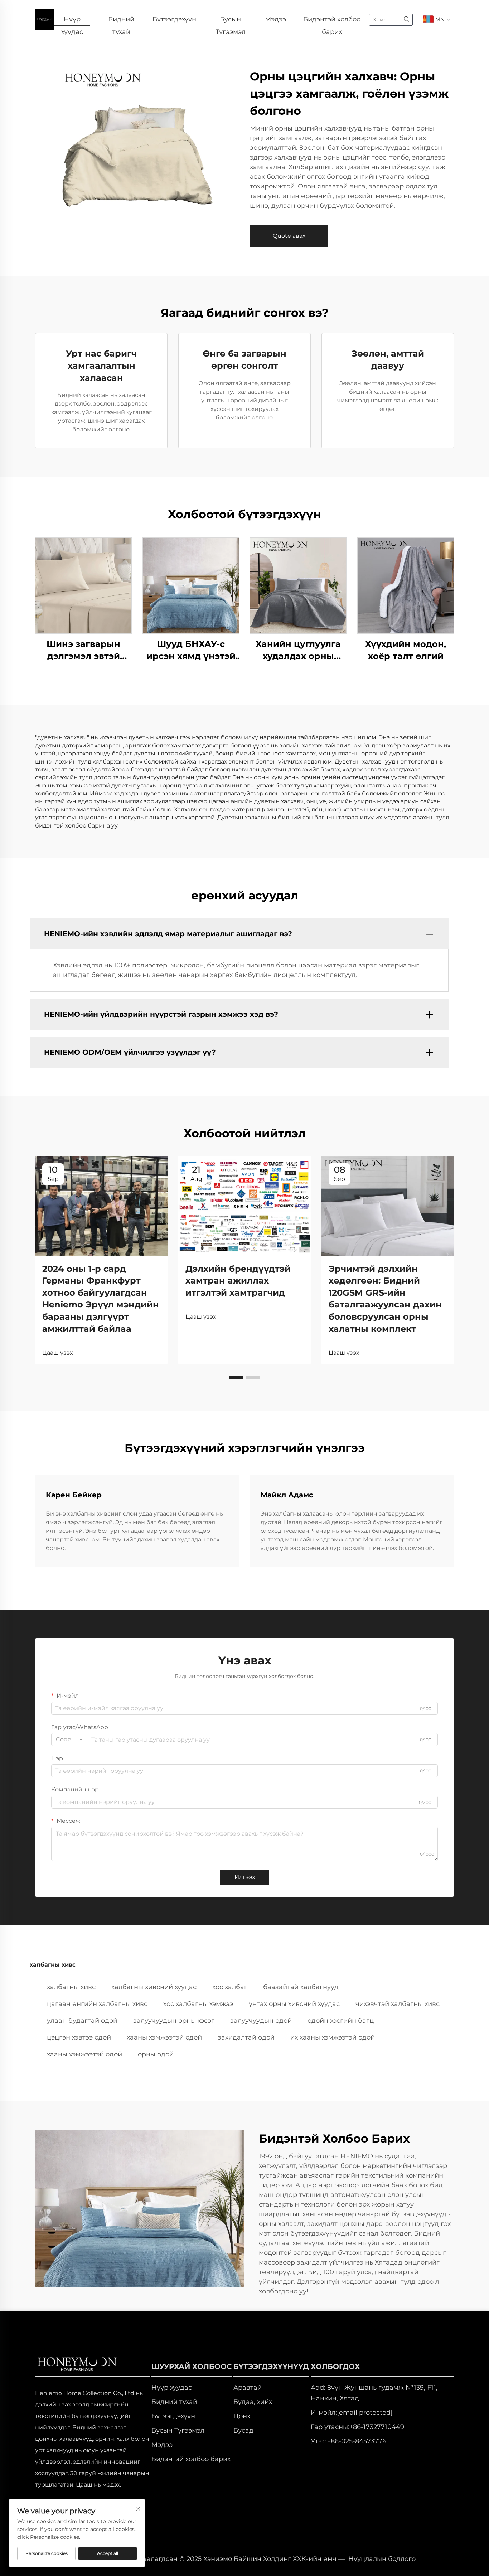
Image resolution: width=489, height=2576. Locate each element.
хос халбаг (230, 1987)
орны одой (156, 2054)
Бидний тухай (121, 21)
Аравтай (248, 2388)
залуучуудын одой (261, 2021)
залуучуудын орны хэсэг (174, 2021)
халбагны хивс (71, 1987)
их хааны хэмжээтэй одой (333, 2037)
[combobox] (69, 1740)
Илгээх (245, 1877)
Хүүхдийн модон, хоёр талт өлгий (406, 650)
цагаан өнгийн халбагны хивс (97, 2004)
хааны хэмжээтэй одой (164, 2037)
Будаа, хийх (253, 2402)
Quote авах (289, 236)
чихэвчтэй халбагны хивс (398, 2004)
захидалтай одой (246, 2037)
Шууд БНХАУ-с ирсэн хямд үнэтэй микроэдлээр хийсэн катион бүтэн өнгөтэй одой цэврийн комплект (191, 650)
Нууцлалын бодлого (382, 2559)
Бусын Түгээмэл (231, 21)
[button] (236, 1377)
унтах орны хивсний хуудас (294, 2004)
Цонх (242, 2416)
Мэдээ (275, 19)
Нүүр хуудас (72, 21)
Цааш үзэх (57, 1353)
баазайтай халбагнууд (301, 1987)
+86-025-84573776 (357, 2441)
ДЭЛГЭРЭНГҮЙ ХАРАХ (83, 585)
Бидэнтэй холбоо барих (332, 21)
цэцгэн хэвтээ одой (79, 2037)
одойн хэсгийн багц (341, 2021)
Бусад (243, 2430)
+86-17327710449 (377, 2427)
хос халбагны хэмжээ (198, 2004)
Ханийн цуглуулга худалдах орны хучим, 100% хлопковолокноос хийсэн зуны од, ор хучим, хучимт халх (298, 650)
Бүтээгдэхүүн (174, 19)
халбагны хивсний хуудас (154, 1987)
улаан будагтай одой (82, 2021)
